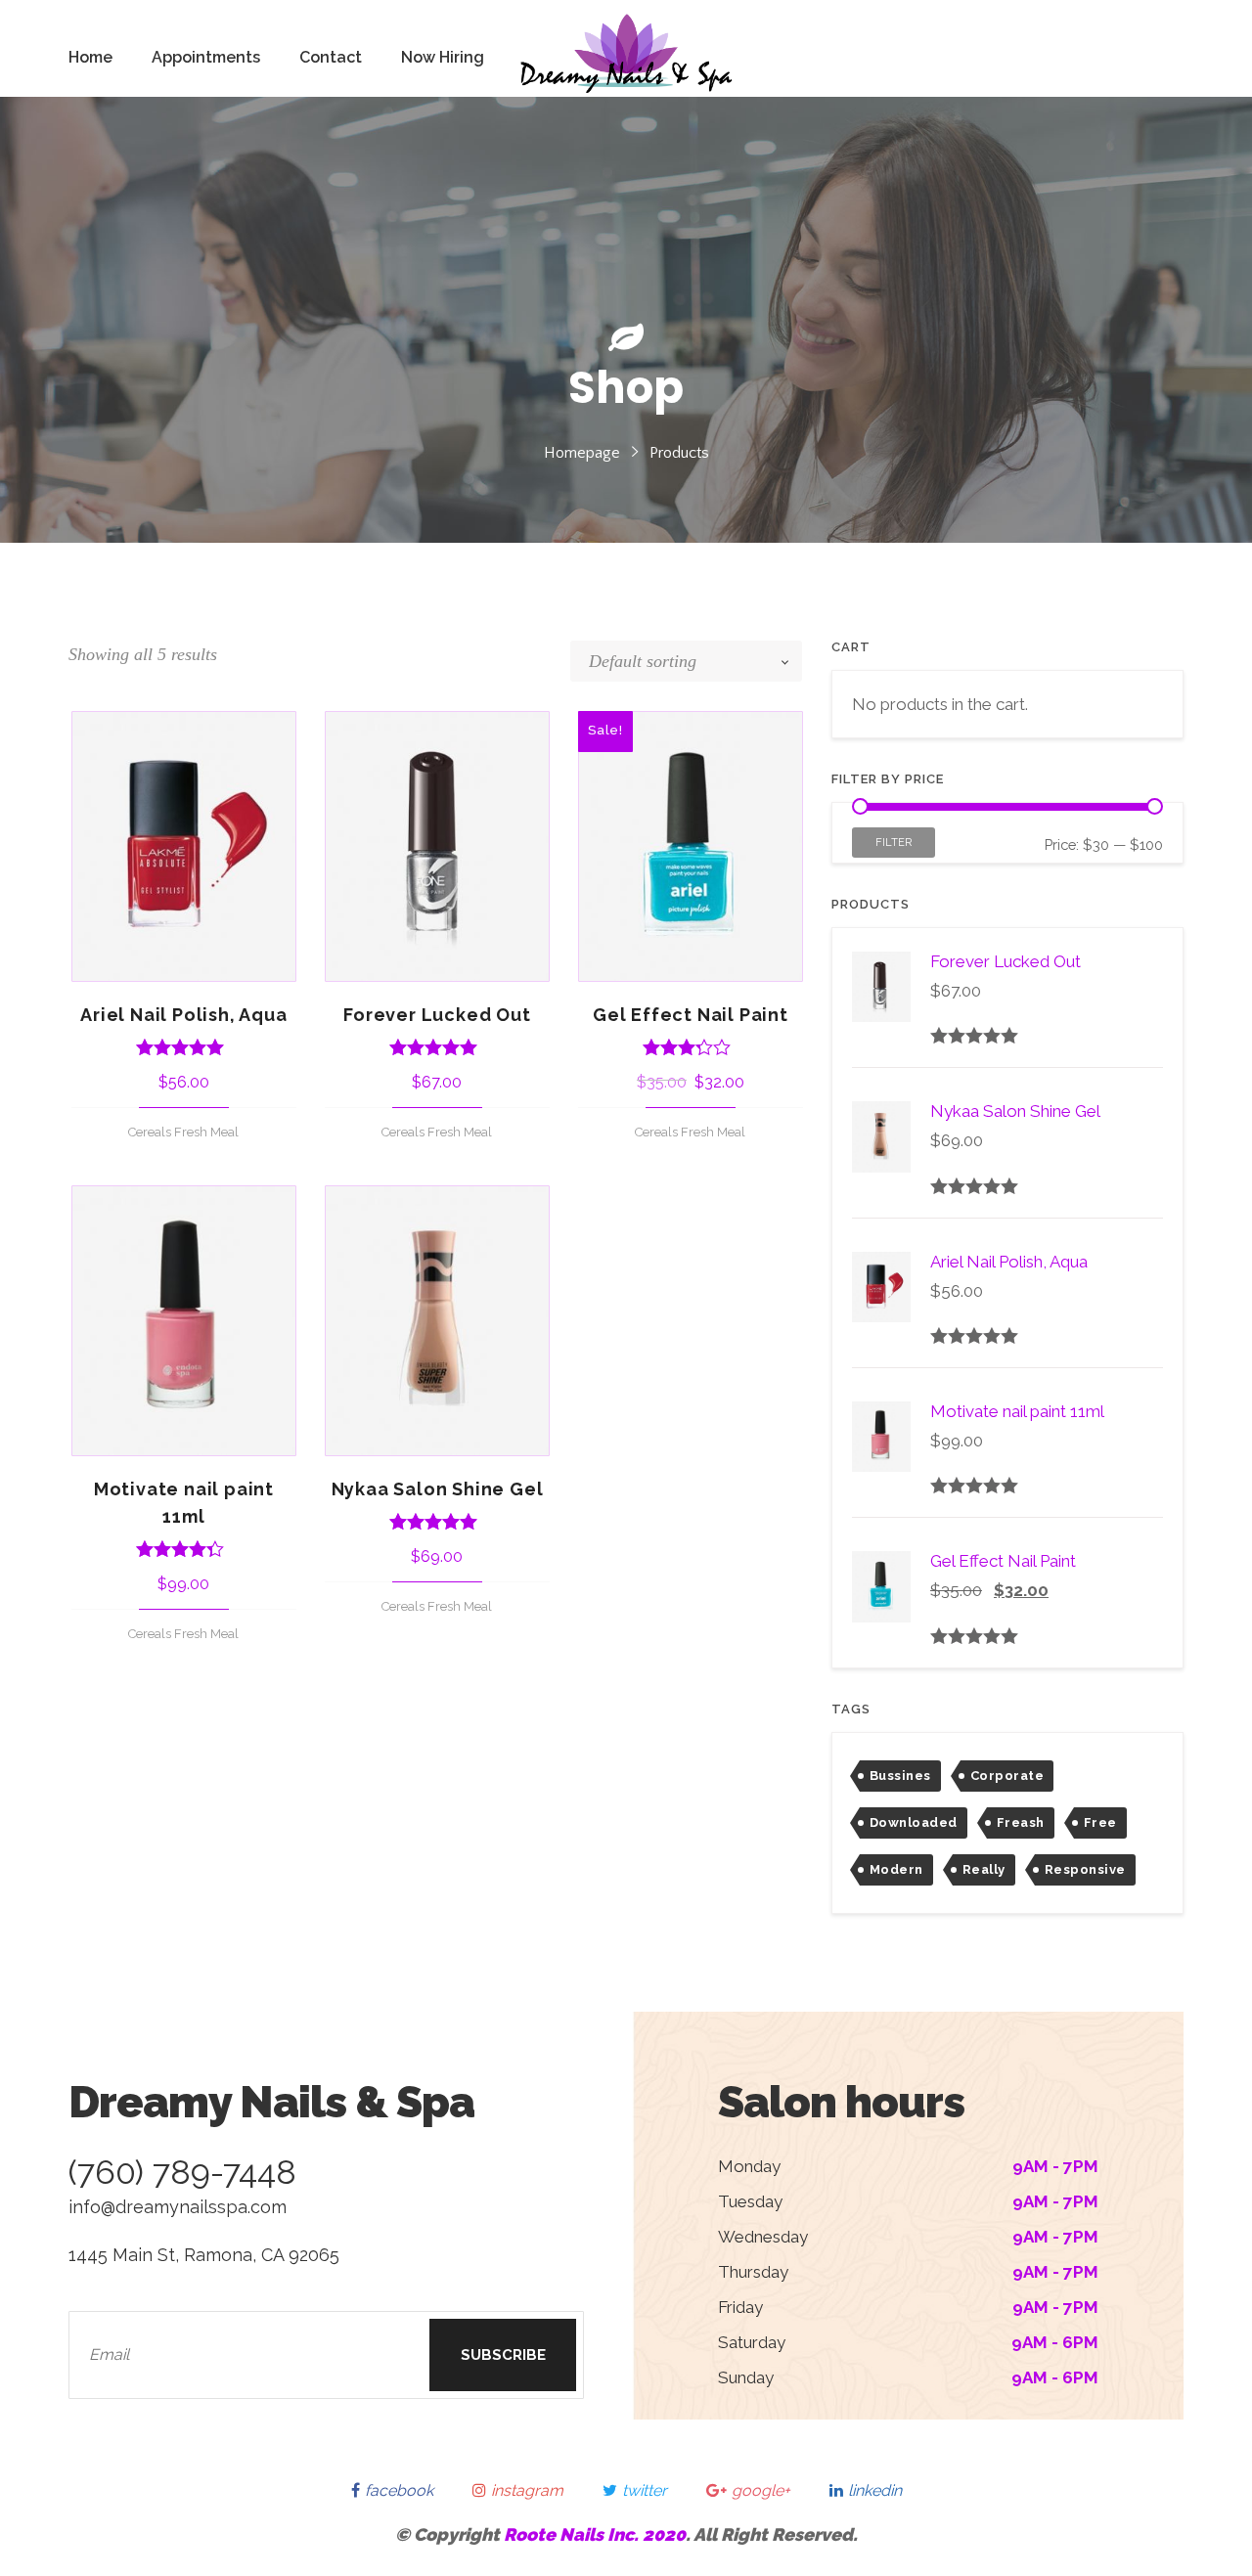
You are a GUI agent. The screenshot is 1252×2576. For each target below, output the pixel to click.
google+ (761, 2490)
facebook (399, 2490)
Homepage (582, 453)
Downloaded (914, 1822)
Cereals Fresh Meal (183, 1132)
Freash (1021, 1822)
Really (984, 1869)
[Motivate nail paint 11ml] (184, 1321)
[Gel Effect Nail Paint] (691, 846)
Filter (894, 843)
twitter (645, 2490)
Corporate (1007, 1776)
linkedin (875, 2490)
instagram (527, 2490)
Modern (896, 1869)
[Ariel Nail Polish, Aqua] (184, 846)
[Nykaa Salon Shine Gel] (437, 1321)
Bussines (900, 1776)
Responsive (1085, 1869)
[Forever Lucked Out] (437, 846)
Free (1100, 1822)
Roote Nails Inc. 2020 (595, 2534)
